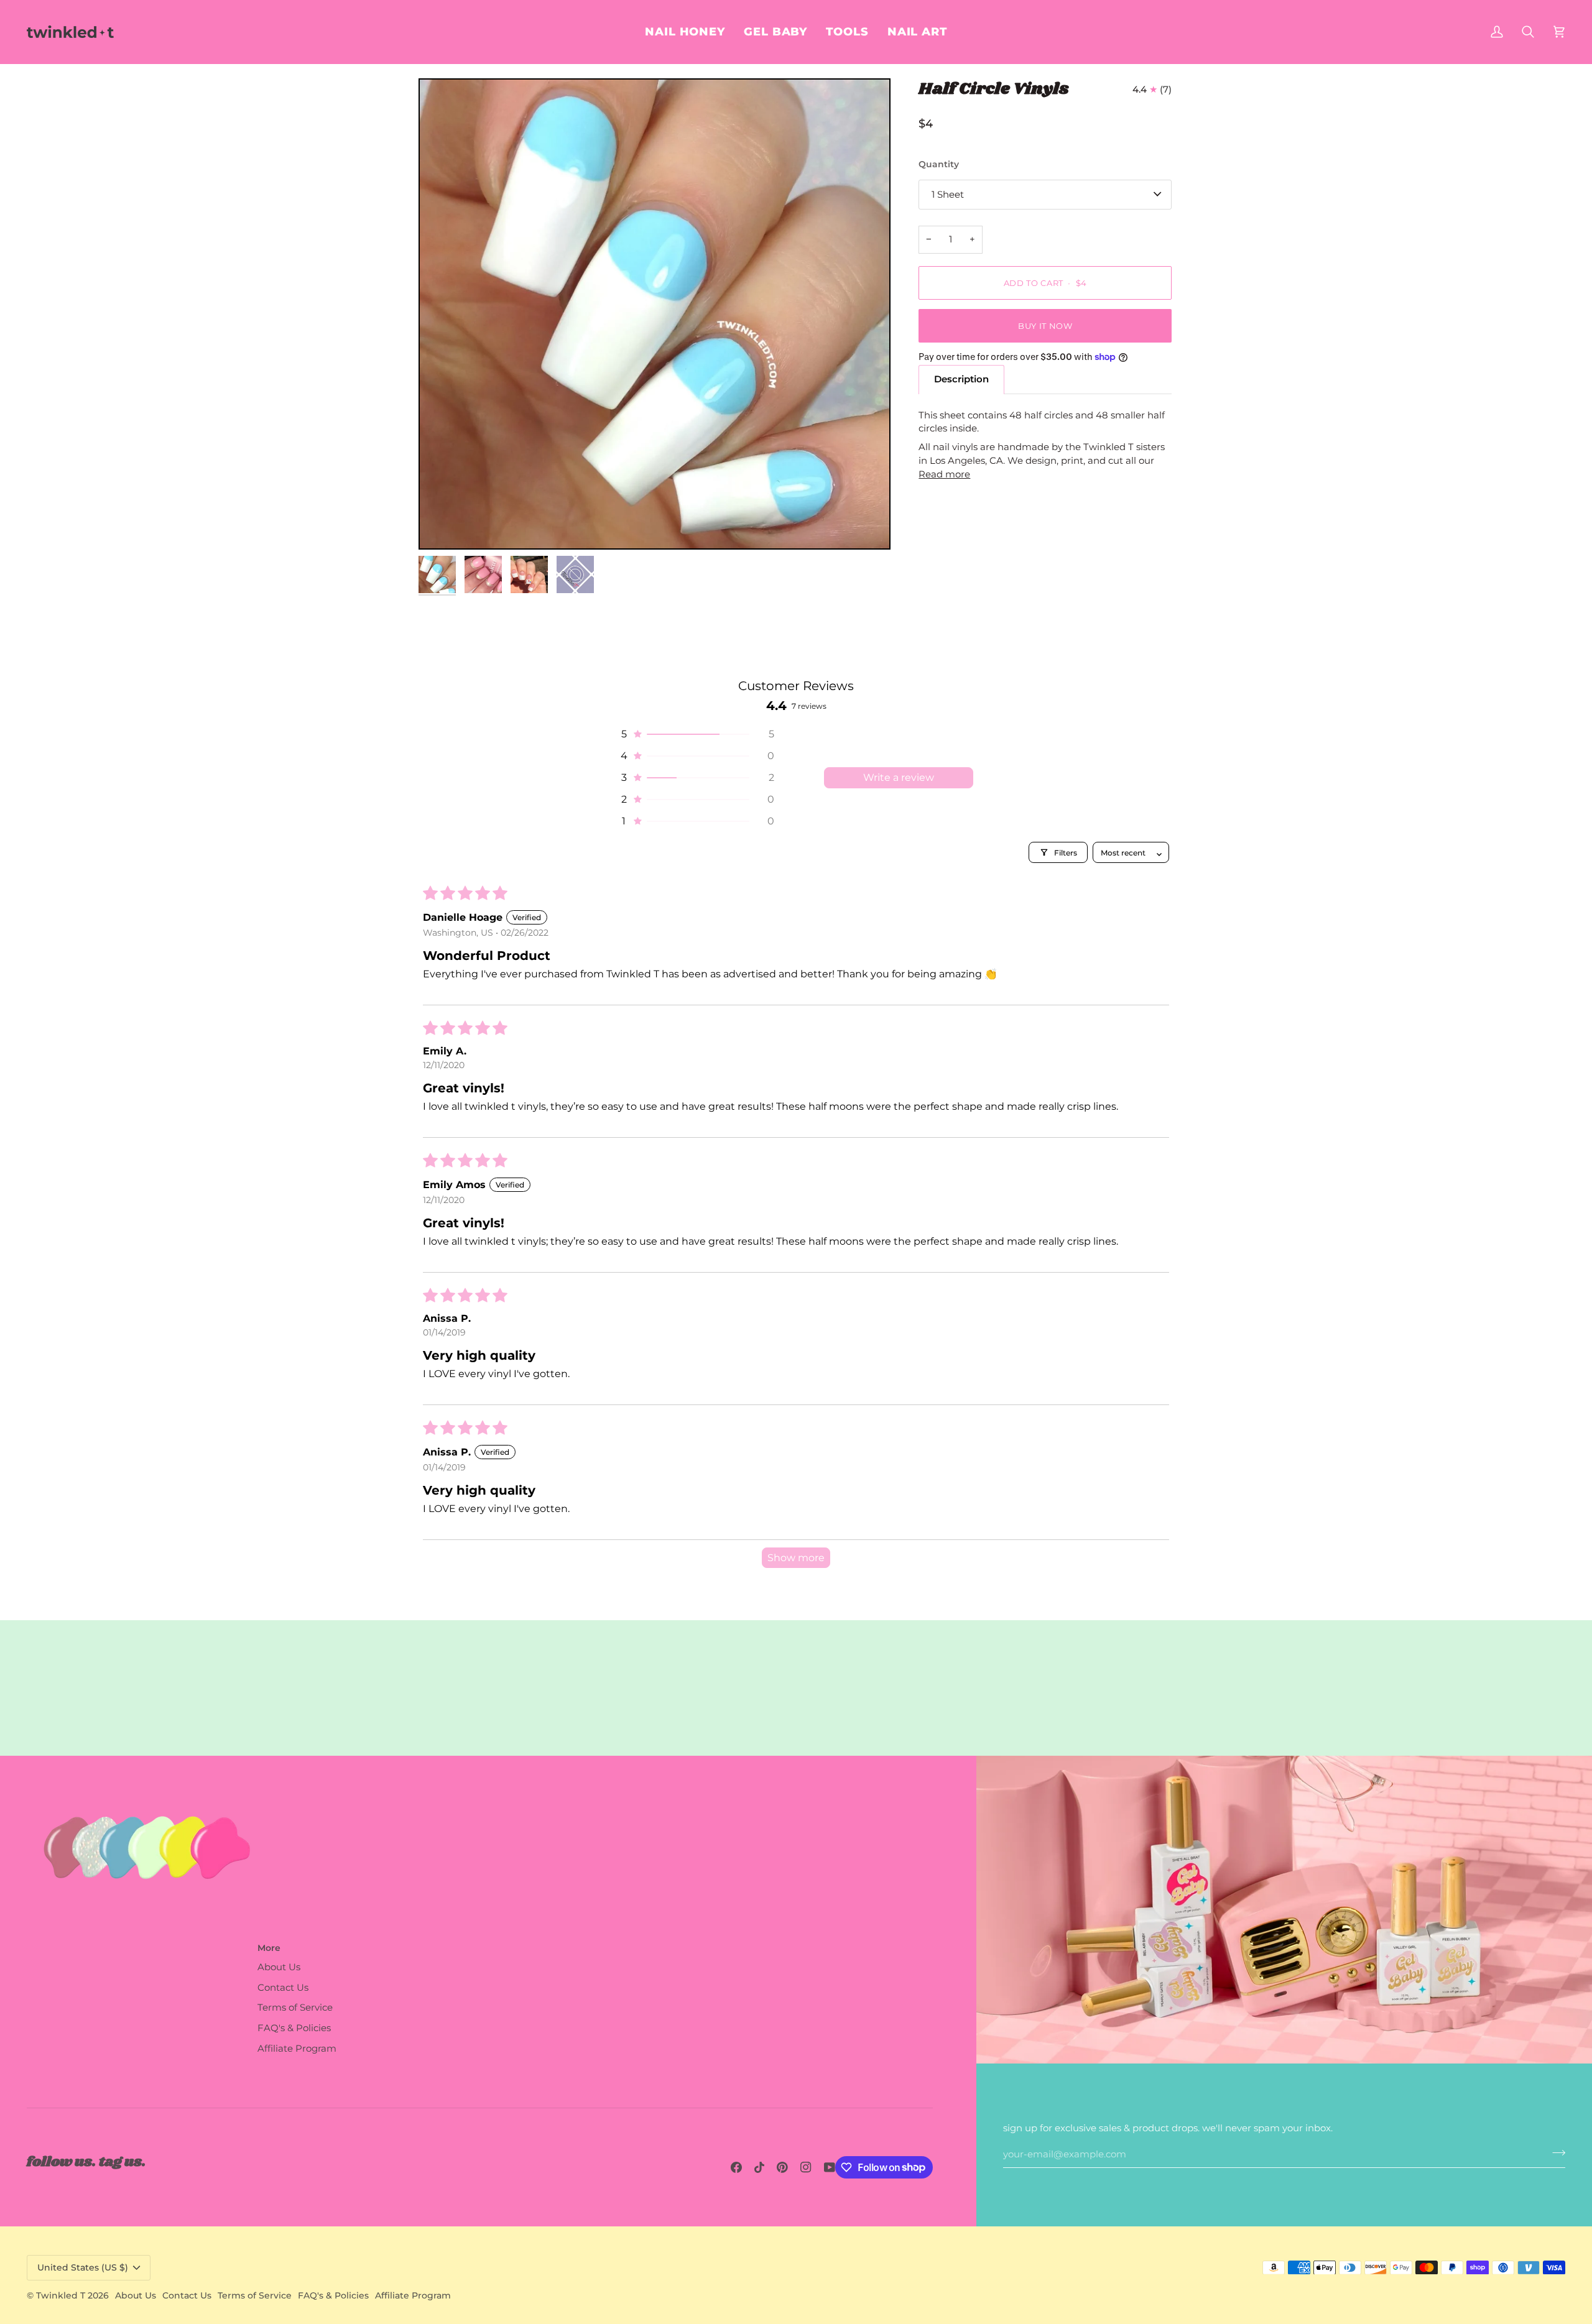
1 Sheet (948, 194)
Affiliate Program (297, 2049)
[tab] (961, 380)
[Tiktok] (759, 2167)
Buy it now (1045, 325)
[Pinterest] (782, 2167)
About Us (279, 1967)
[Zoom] (442, 526)
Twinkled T (61, 2295)
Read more (944, 474)
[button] (917, 32)
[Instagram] (806, 2167)
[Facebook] (736, 2167)
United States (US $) (83, 2267)
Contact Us (283, 1988)
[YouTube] (830, 2167)
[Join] (1555, 2153)
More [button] (269, 1948)
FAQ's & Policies (294, 2028)
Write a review (899, 777)
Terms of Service (295, 2008)
